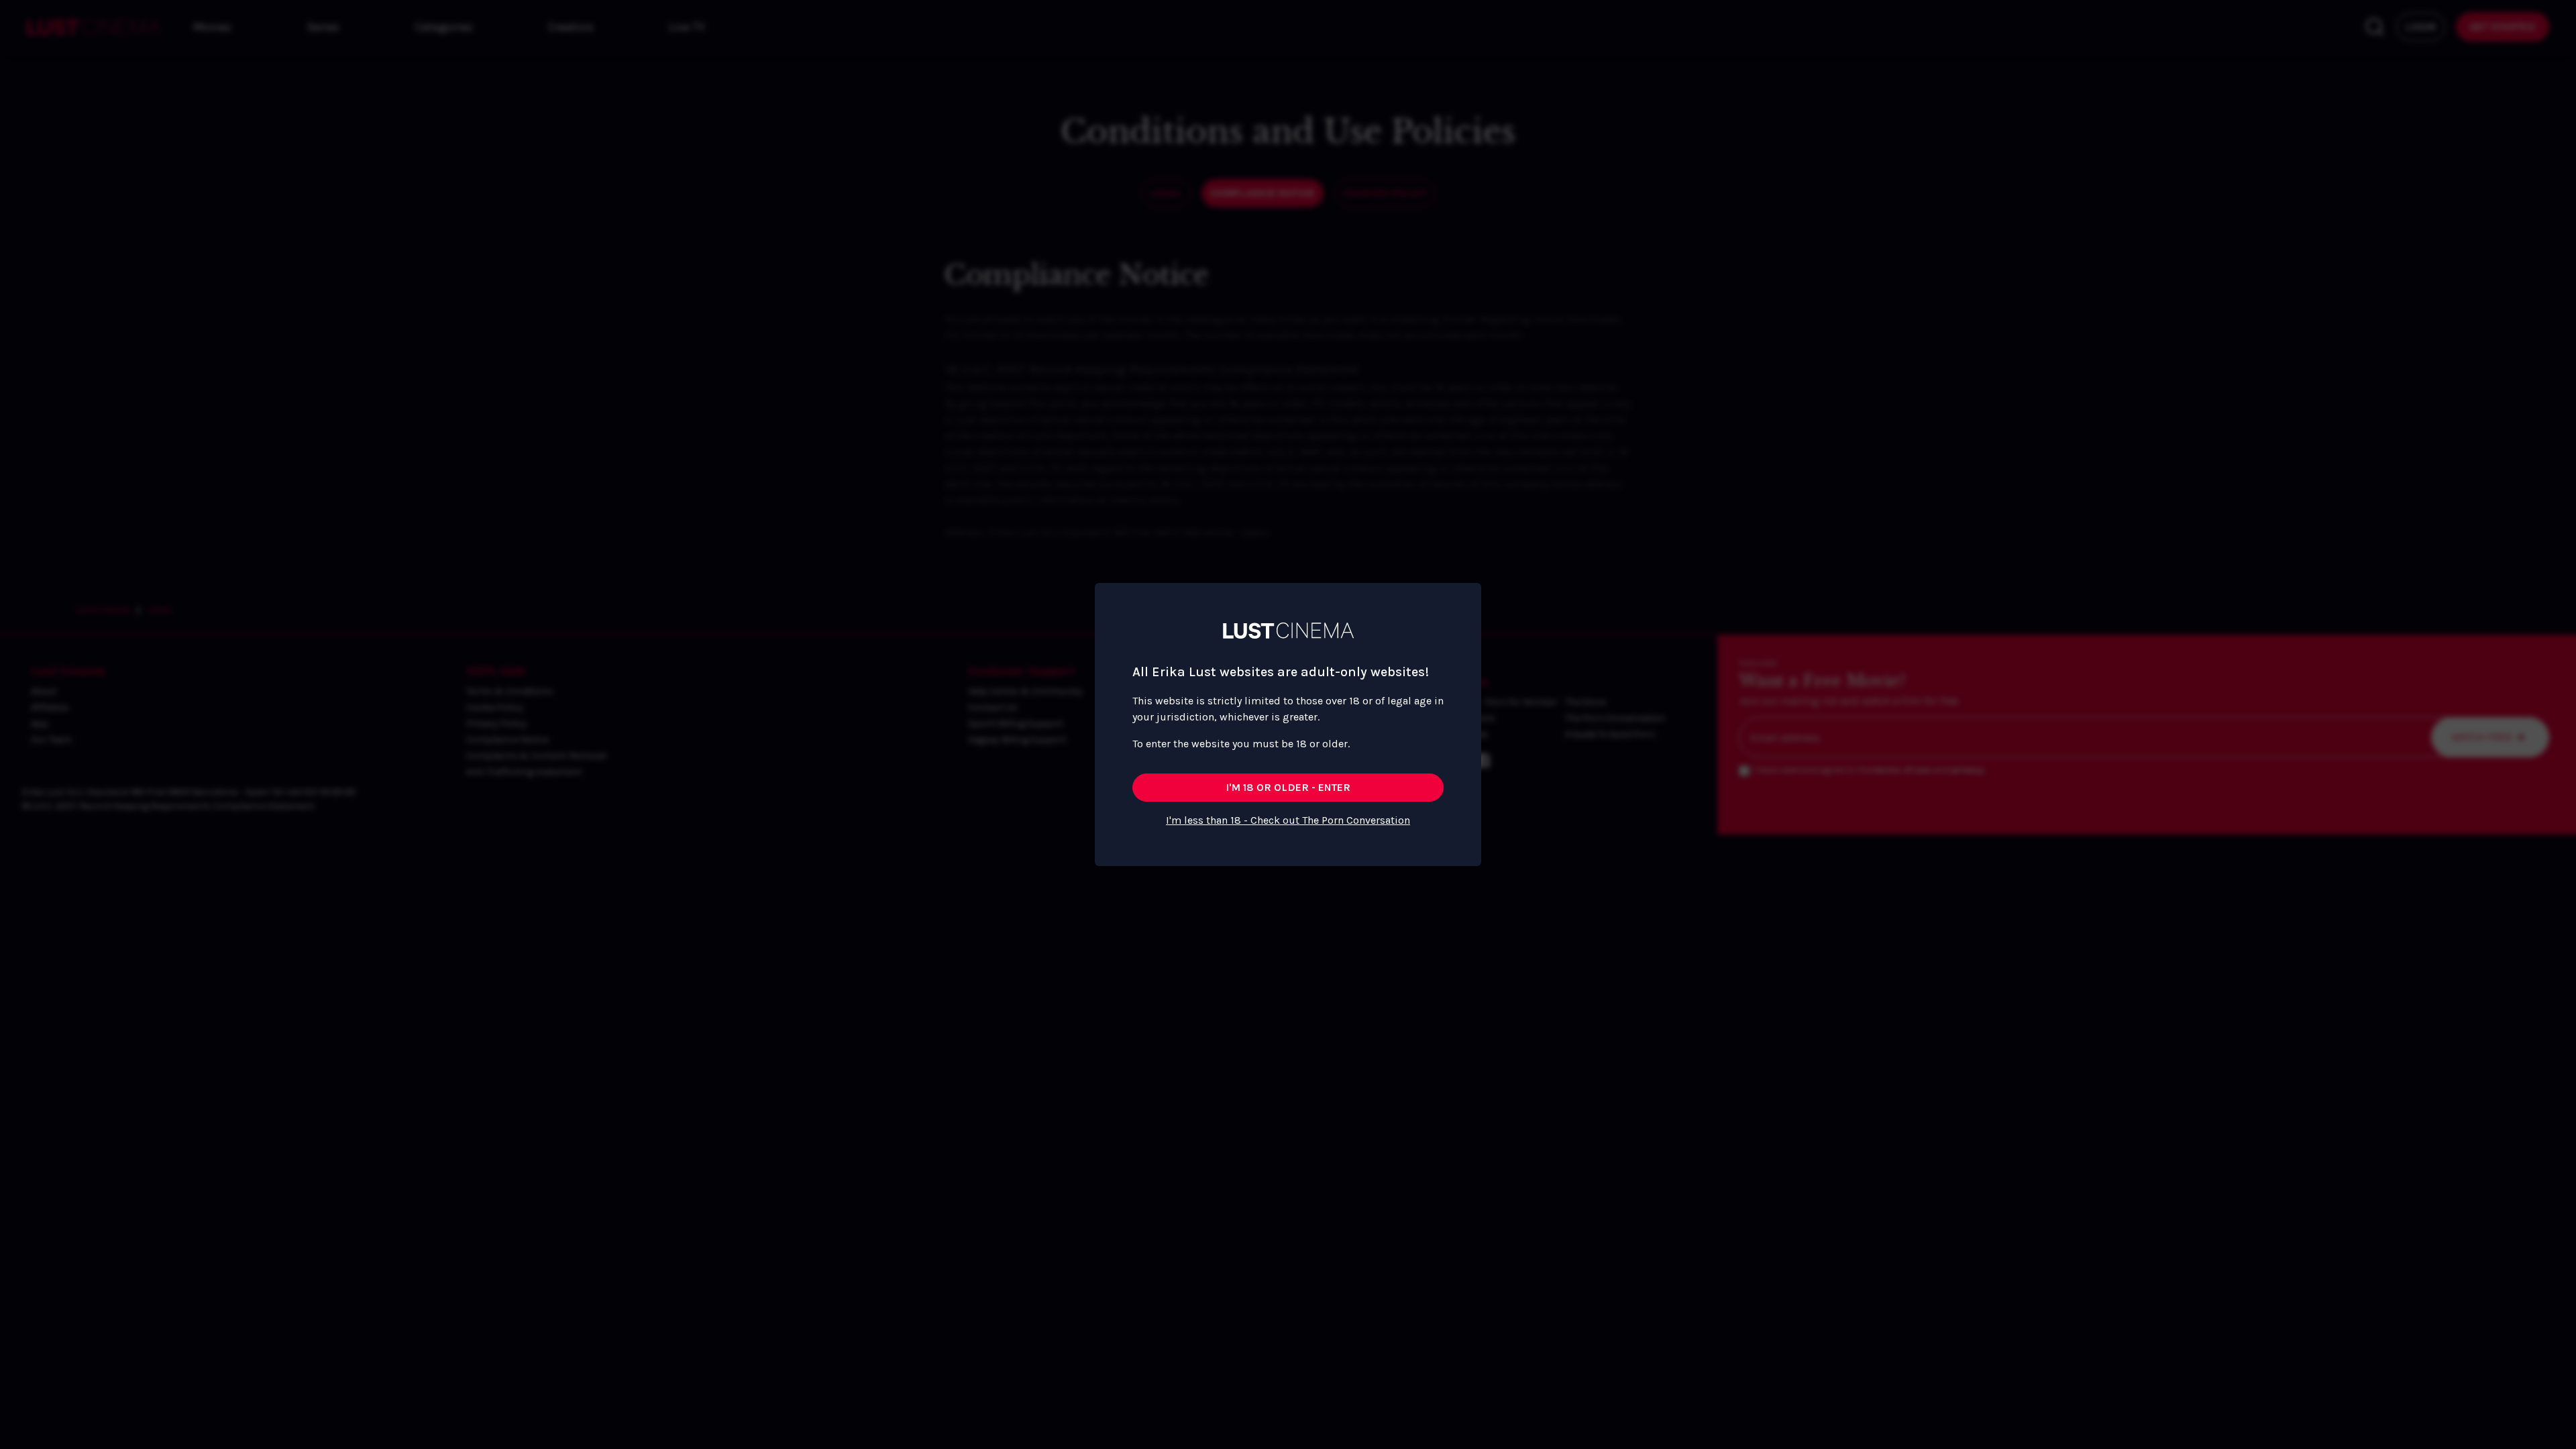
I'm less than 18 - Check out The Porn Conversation (1288, 820)
